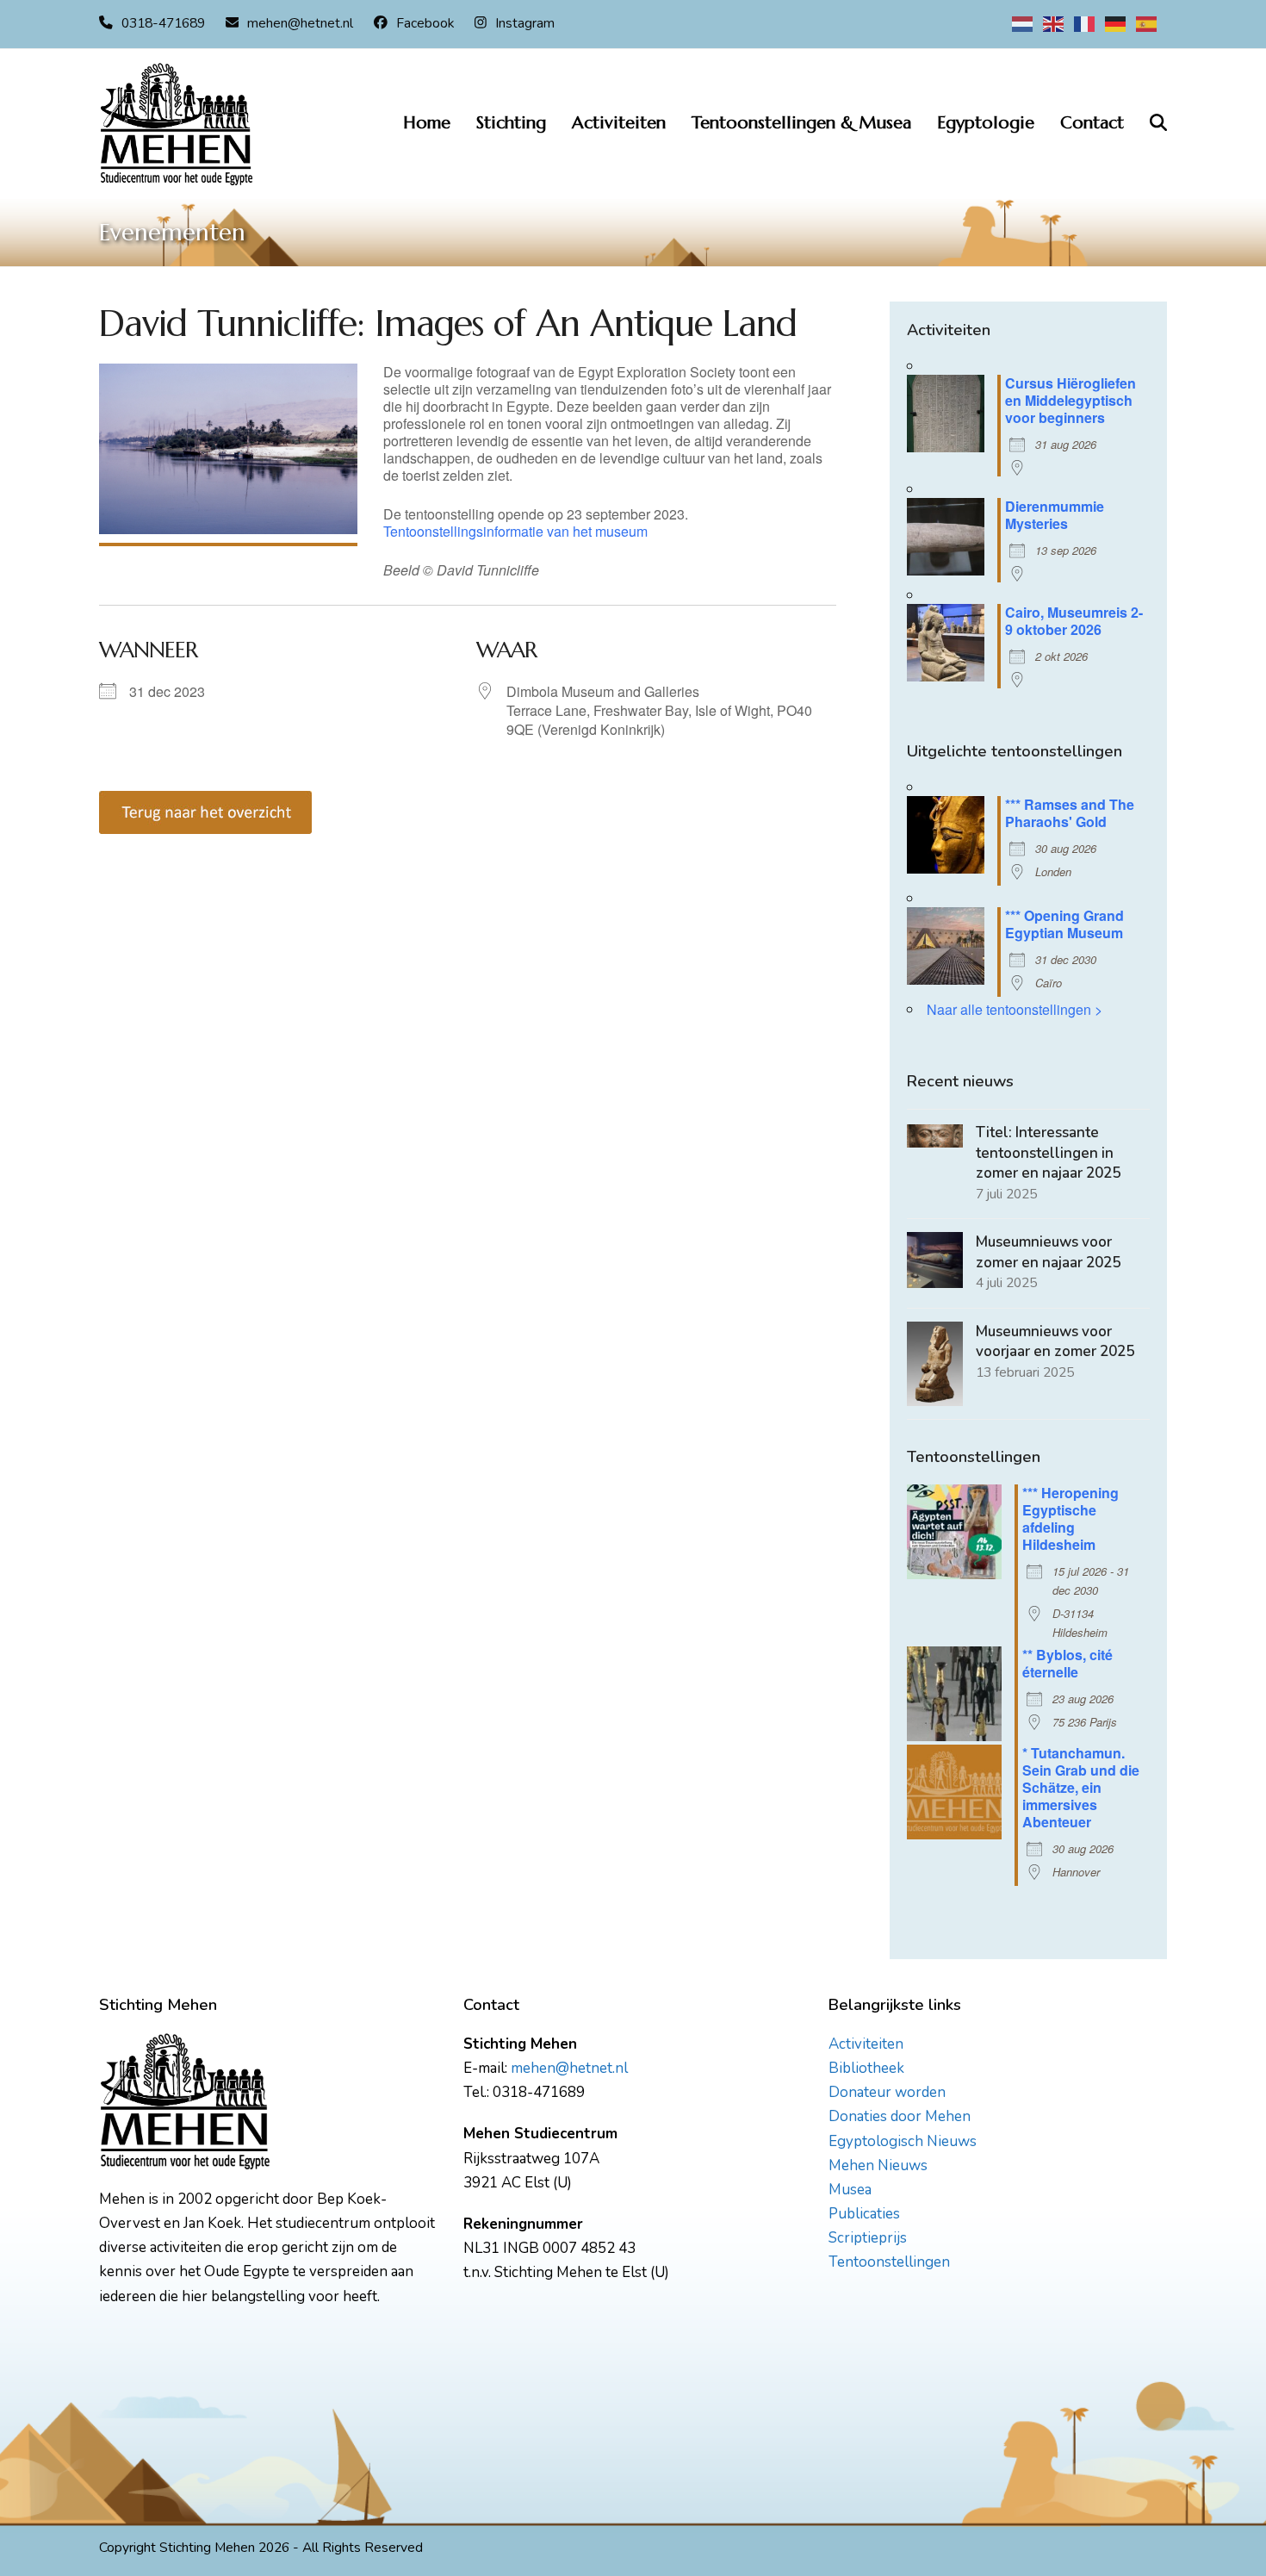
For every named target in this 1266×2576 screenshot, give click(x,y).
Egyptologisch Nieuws (903, 2141)
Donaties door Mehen (900, 2116)
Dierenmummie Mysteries (1055, 515)
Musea (850, 2190)
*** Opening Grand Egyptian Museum (1064, 924)
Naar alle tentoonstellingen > (1015, 1009)
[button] (1158, 124)
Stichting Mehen (207, 2548)
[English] (1054, 23)
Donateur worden (887, 2092)
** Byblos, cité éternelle (1067, 1663)
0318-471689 (163, 23)
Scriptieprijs (868, 2238)
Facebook (425, 23)
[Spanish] (1147, 23)
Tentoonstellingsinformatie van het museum (515, 531)
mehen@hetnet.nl (300, 23)
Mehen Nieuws (878, 2165)
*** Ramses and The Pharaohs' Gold (1070, 813)
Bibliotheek (866, 2068)
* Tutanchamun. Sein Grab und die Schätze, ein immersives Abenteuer (1081, 1787)
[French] (1085, 23)
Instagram (525, 23)
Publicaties (864, 2214)
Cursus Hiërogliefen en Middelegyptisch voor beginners (1071, 400)
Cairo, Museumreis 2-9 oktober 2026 (1074, 621)
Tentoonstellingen (889, 2262)
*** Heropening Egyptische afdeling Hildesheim (1071, 1518)
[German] (1116, 23)
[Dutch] (1023, 23)
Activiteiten (866, 2044)
